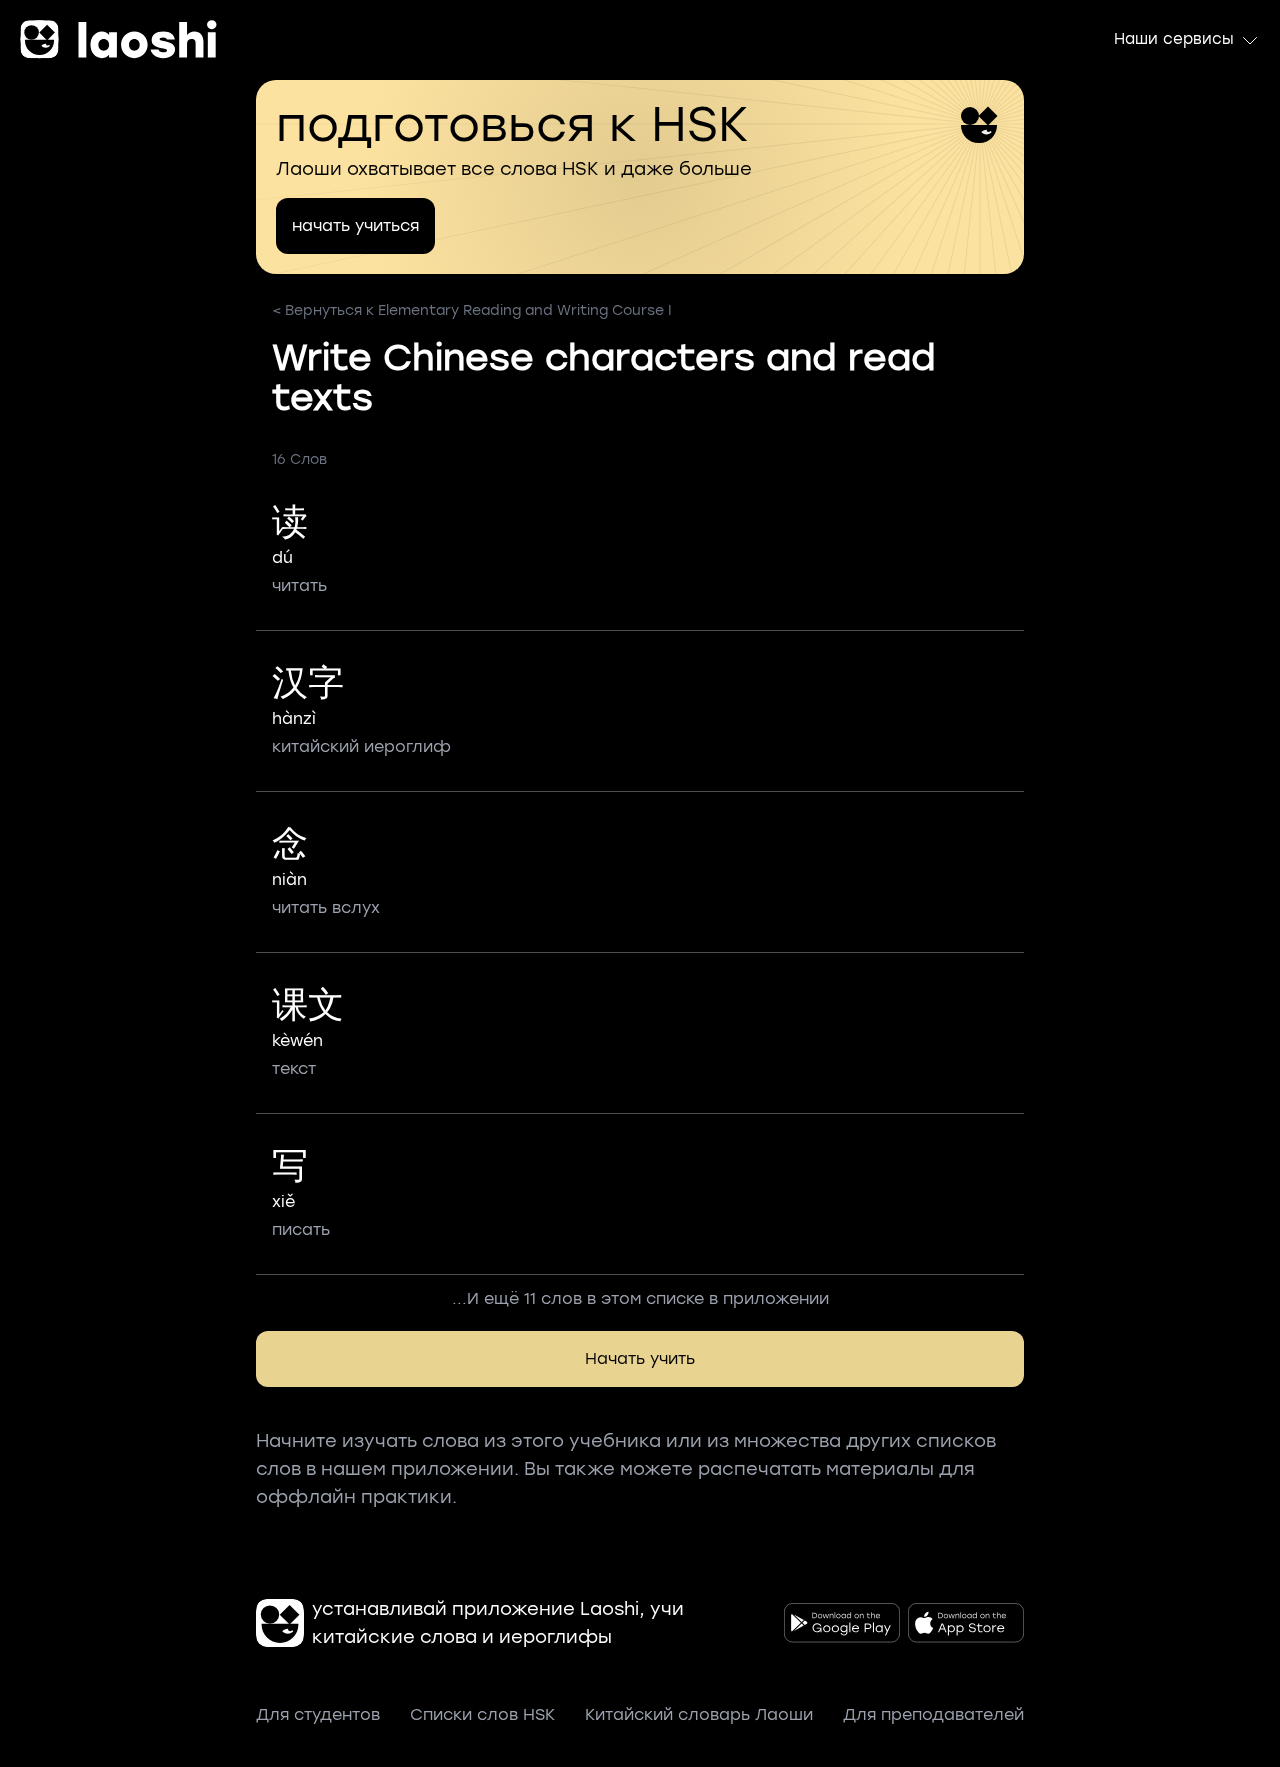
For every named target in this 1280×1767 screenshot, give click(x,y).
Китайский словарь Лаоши (699, 1714)
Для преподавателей (933, 1714)
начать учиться (355, 225)
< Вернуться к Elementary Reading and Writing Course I (472, 310)
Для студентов (318, 1714)
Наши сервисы (1174, 39)
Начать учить (640, 1358)
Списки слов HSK (482, 1714)
